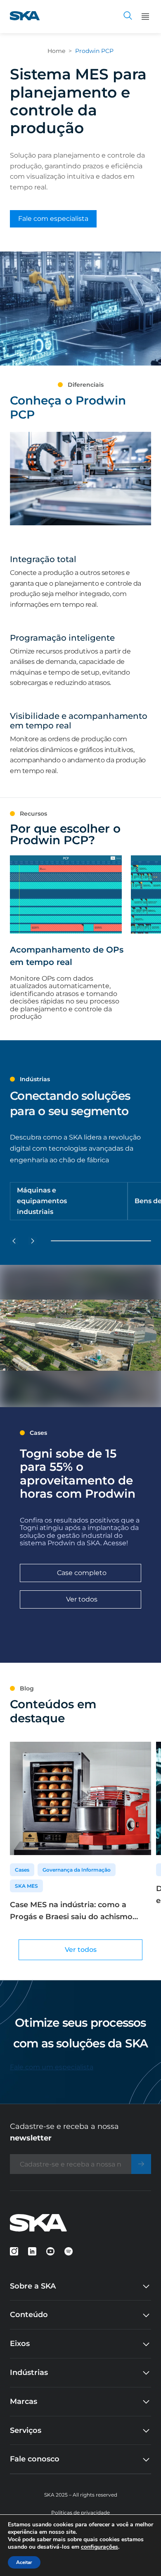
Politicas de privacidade (80, 2513)
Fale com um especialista (52, 2067)
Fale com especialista (53, 219)
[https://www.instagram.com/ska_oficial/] (14, 2251)
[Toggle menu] (145, 17)
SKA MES (26, 1886)
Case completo (82, 1573)
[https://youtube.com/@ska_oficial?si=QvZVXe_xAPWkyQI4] (50, 2251)
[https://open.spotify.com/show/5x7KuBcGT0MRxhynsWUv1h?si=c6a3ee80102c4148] (69, 2251)
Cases (22, 1870)
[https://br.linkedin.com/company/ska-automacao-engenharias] (32, 2251)
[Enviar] (141, 2164)
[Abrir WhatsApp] (140, 2555)
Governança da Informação (77, 1870)
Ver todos (82, 1599)
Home (56, 51)
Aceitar (24, 2562)
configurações (99, 2547)
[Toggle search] (128, 17)
